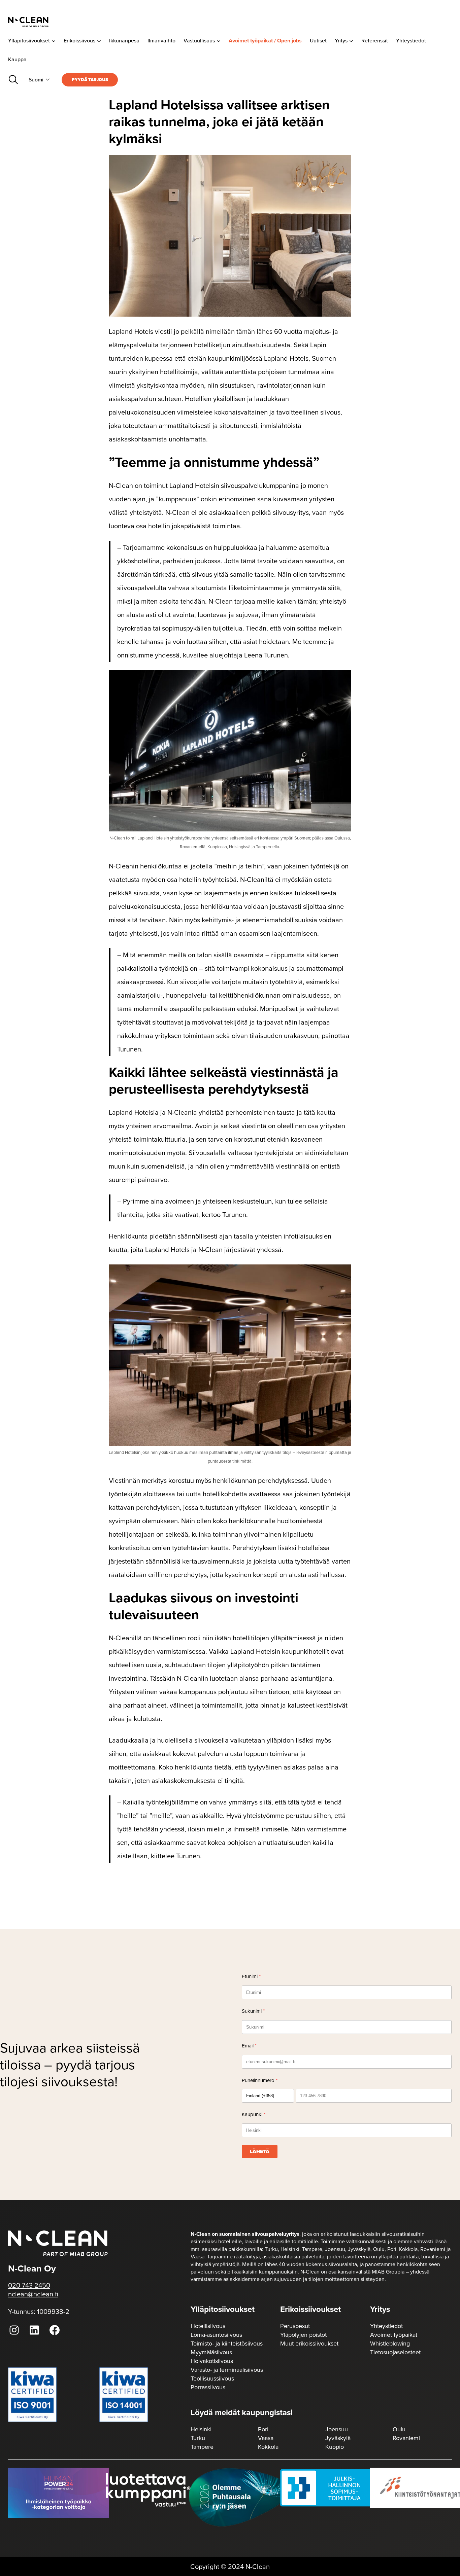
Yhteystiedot (386, 2326)
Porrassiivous (208, 2387)
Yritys (380, 2309)
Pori (263, 2429)
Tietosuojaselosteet (395, 2352)
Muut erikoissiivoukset (309, 2344)
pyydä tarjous (90, 80)
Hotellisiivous (208, 2326)
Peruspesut (295, 2326)
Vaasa (266, 2438)
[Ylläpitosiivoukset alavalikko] (54, 41)
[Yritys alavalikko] (351, 41)
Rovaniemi (406, 2438)
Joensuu (337, 2429)
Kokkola (268, 2447)
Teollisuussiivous (212, 2378)
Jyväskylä (338, 2438)
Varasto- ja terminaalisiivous (227, 2370)
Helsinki (201, 2429)
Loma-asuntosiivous (216, 2335)
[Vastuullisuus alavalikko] (219, 41)
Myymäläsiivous (211, 2352)
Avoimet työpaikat (394, 2335)
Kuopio (335, 2447)
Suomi (36, 80)
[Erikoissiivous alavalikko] (99, 41)
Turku (198, 2438)
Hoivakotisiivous (212, 2361)
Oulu (399, 2429)
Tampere (202, 2447)
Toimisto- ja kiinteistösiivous (227, 2344)
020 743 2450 (29, 2285)
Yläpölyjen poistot (303, 2335)
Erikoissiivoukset (310, 2309)
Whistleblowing (390, 2344)
